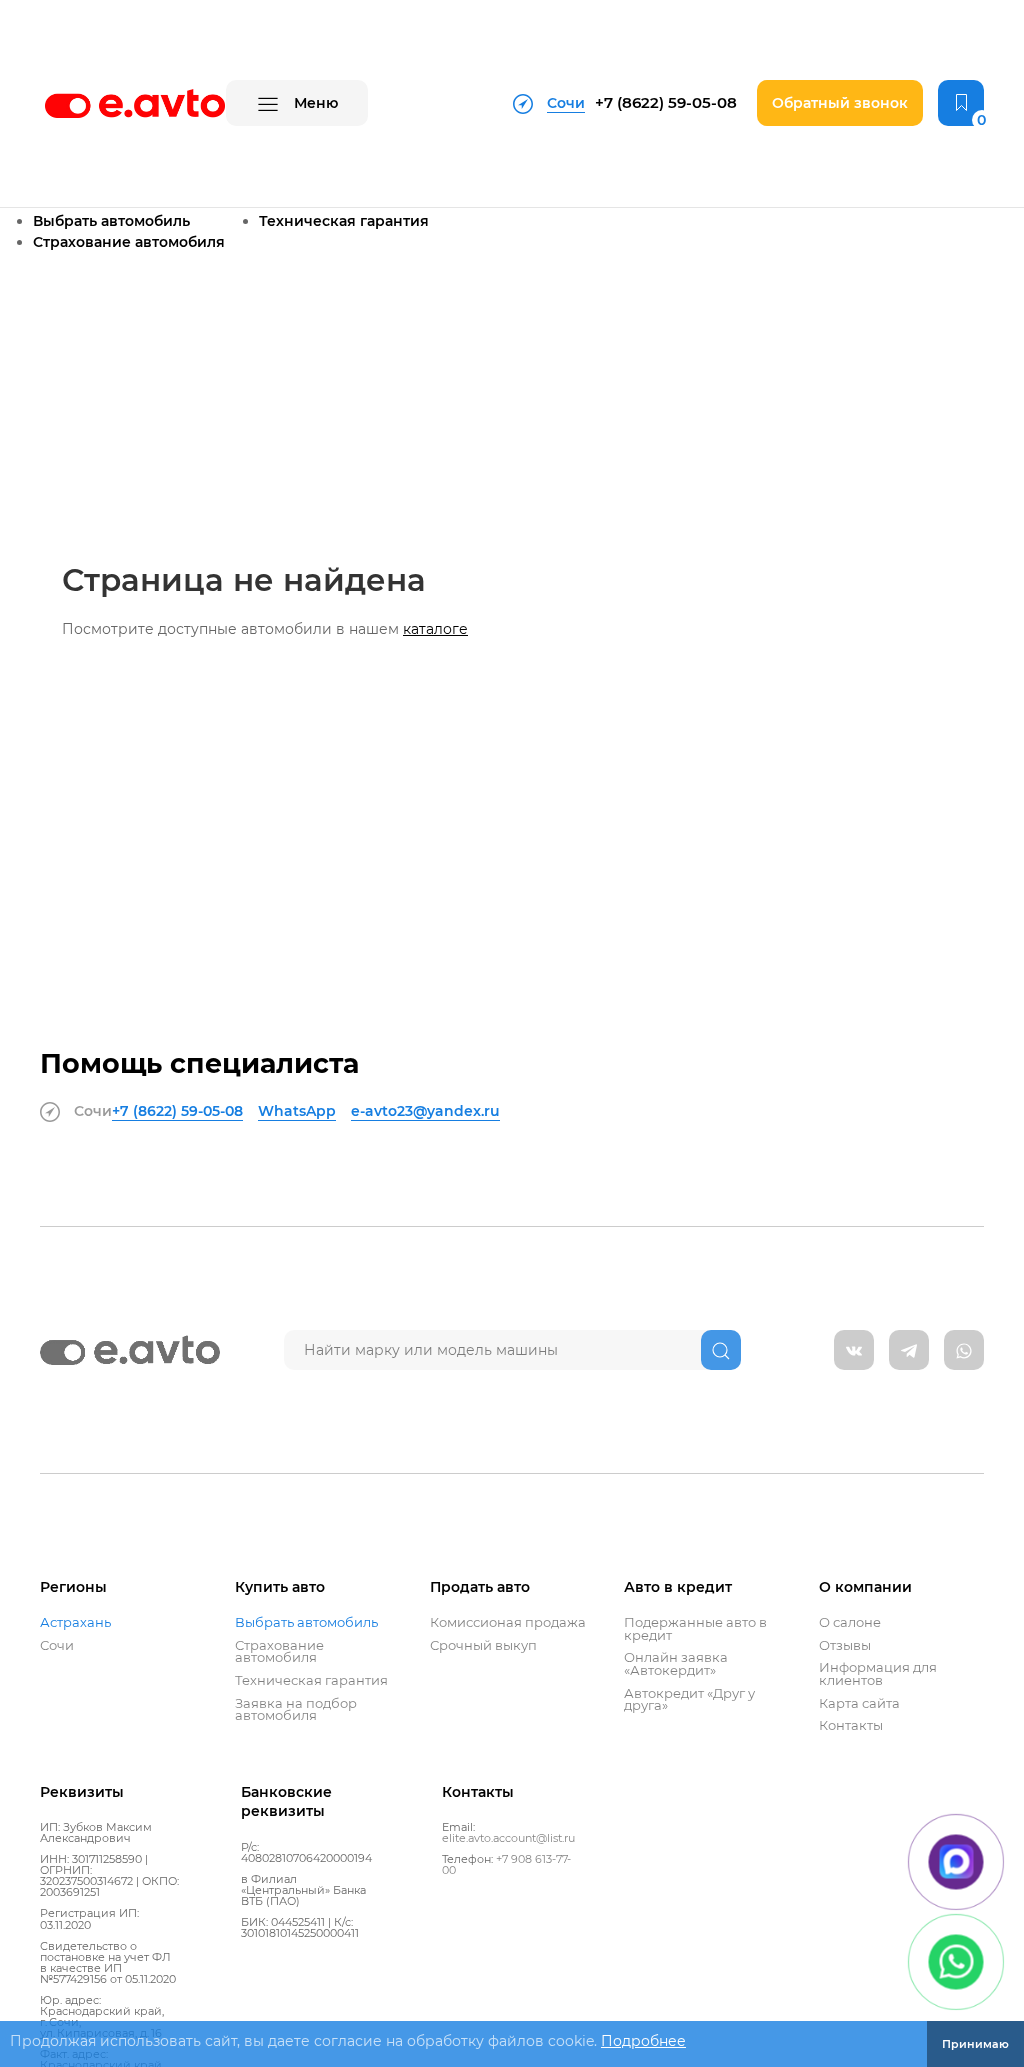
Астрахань (75, 1622)
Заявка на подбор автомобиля (296, 1710)
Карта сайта (859, 1703)
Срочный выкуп (483, 1645)
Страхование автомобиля (129, 242)
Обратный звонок (840, 103)
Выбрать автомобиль (111, 221)
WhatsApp (297, 1111)
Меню (314, 103)
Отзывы (845, 1645)
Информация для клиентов (878, 1674)
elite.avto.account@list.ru (508, 1838)
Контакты (851, 1725)
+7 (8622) (666, 102)
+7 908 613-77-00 (506, 1864)
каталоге (435, 629)
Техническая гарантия (344, 221)
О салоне (850, 1622)
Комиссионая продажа (508, 1622)
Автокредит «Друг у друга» (689, 1700)
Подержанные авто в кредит (695, 1629)
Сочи (57, 1645)
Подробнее (643, 2041)
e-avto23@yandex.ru (425, 1111)
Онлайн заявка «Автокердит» (676, 1664)
